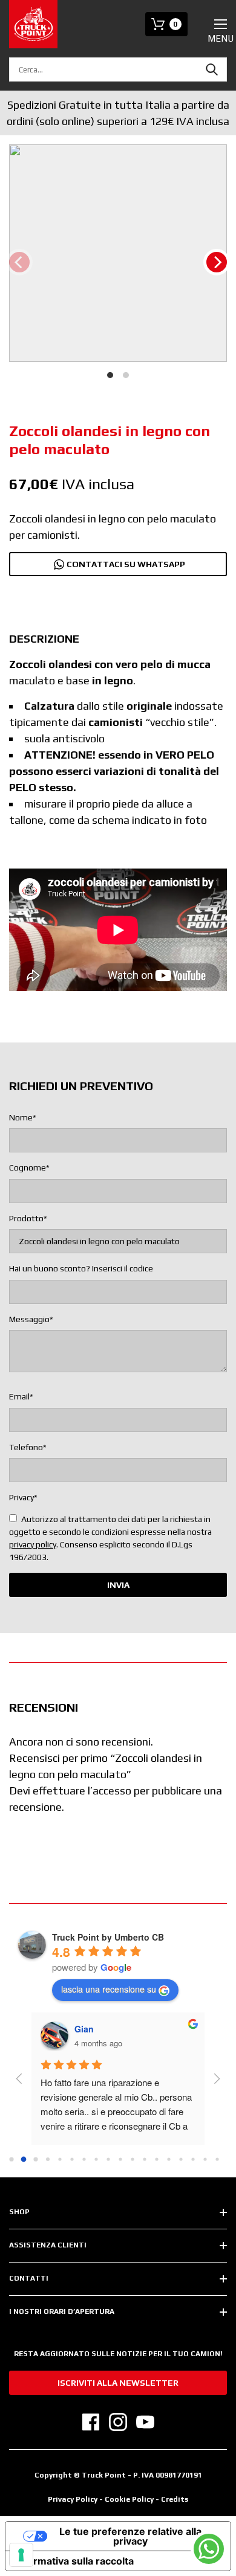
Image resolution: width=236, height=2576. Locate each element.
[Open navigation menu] (221, 24)
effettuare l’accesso (82, 1791)
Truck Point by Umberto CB (108, 1937)
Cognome (29, 1168)
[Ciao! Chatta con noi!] (209, 2549)
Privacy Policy (73, 2499)
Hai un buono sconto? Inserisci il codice (81, 1268)
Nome (23, 1117)
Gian (84, 2029)
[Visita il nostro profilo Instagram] (118, 2422)
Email (21, 1396)
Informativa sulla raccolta (74, 2561)
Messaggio (31, 1319)
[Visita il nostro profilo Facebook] (91, 2422)
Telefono (28, 1447)
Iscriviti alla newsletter (118, 2383)
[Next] (217, 262)
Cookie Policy (130, 2499)
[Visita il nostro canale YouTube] (145, 2422)
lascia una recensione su (109, 1989)
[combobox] (118, 69)
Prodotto (28, 1218)
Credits (175, 2499)
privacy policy (33, 1544)
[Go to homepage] (33, 24)
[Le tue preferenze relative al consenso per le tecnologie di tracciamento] (21, 2555)
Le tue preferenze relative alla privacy (130, 2536)
